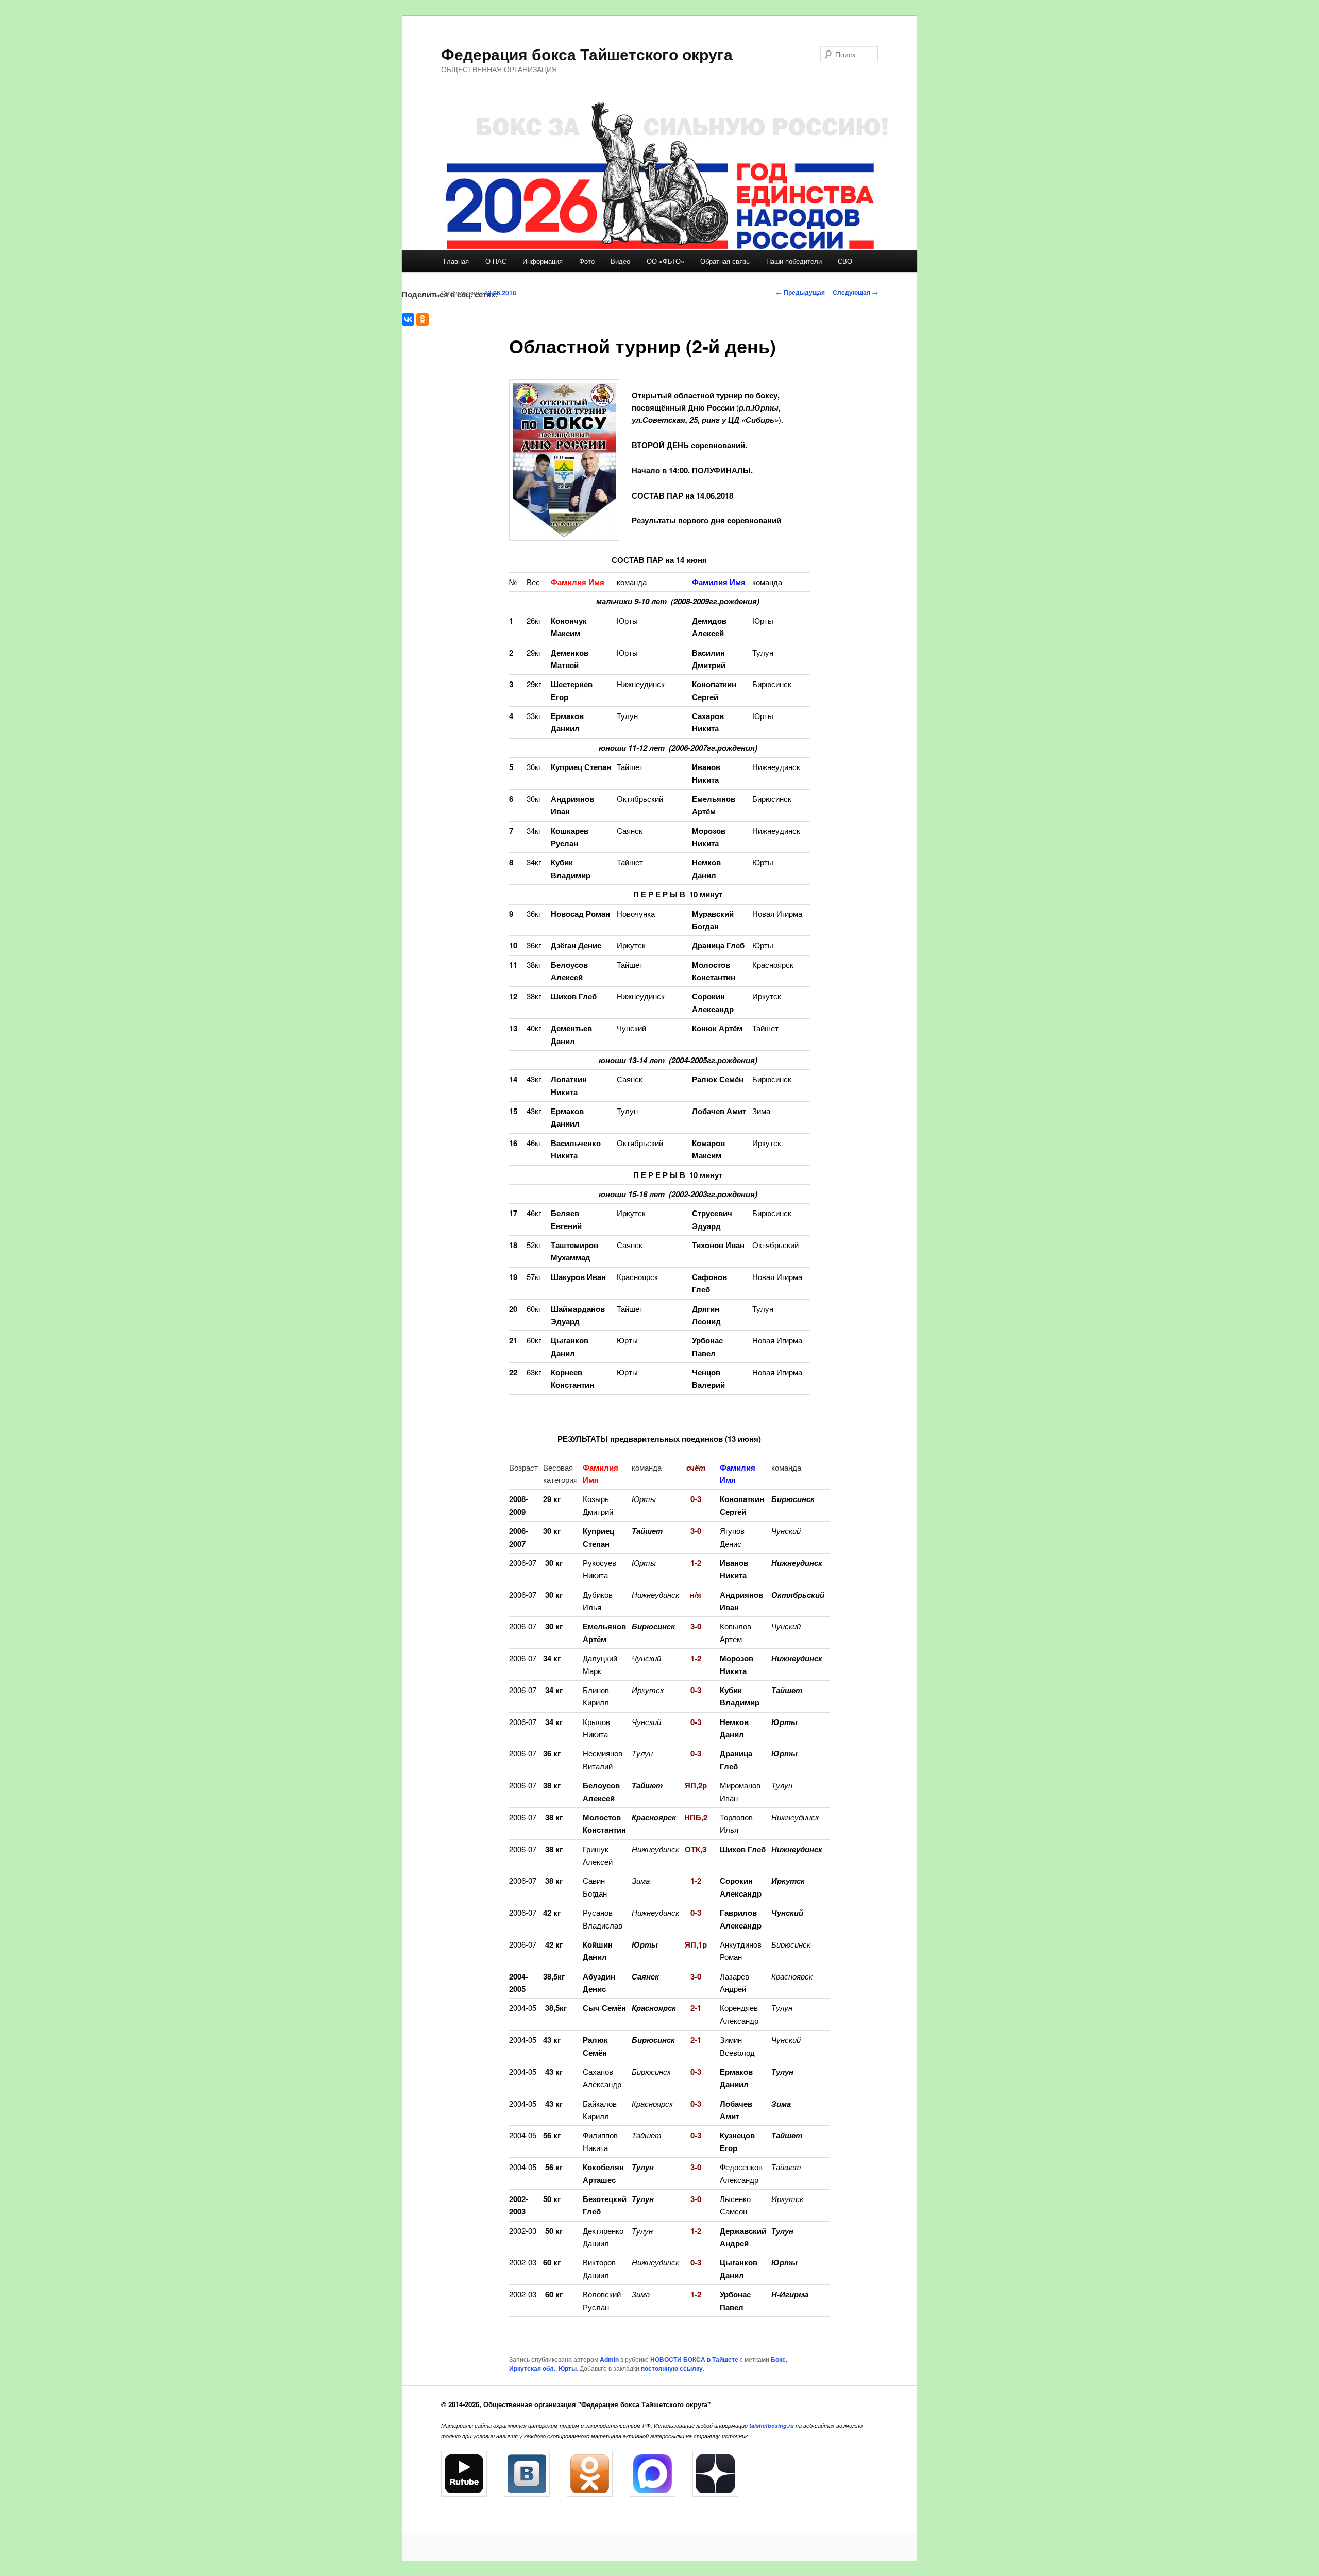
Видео (620, 261)
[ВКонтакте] (408, 319)
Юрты (568, 2368)
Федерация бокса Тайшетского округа (587, 54)
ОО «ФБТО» (665, 261)
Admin (609, 2359)
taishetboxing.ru (772, 2425)
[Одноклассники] (422, 319)
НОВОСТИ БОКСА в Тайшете (694, 2359)
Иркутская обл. (532, 2368)
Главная (456, 261)
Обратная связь (725, 261)
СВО (845, 261)
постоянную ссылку (672, 2368)
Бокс (778, 2359)
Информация (543, 261)
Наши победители (794, 261)
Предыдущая (800, 292)
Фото (587, 261)
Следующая (855, 292)
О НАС (496, 261)
